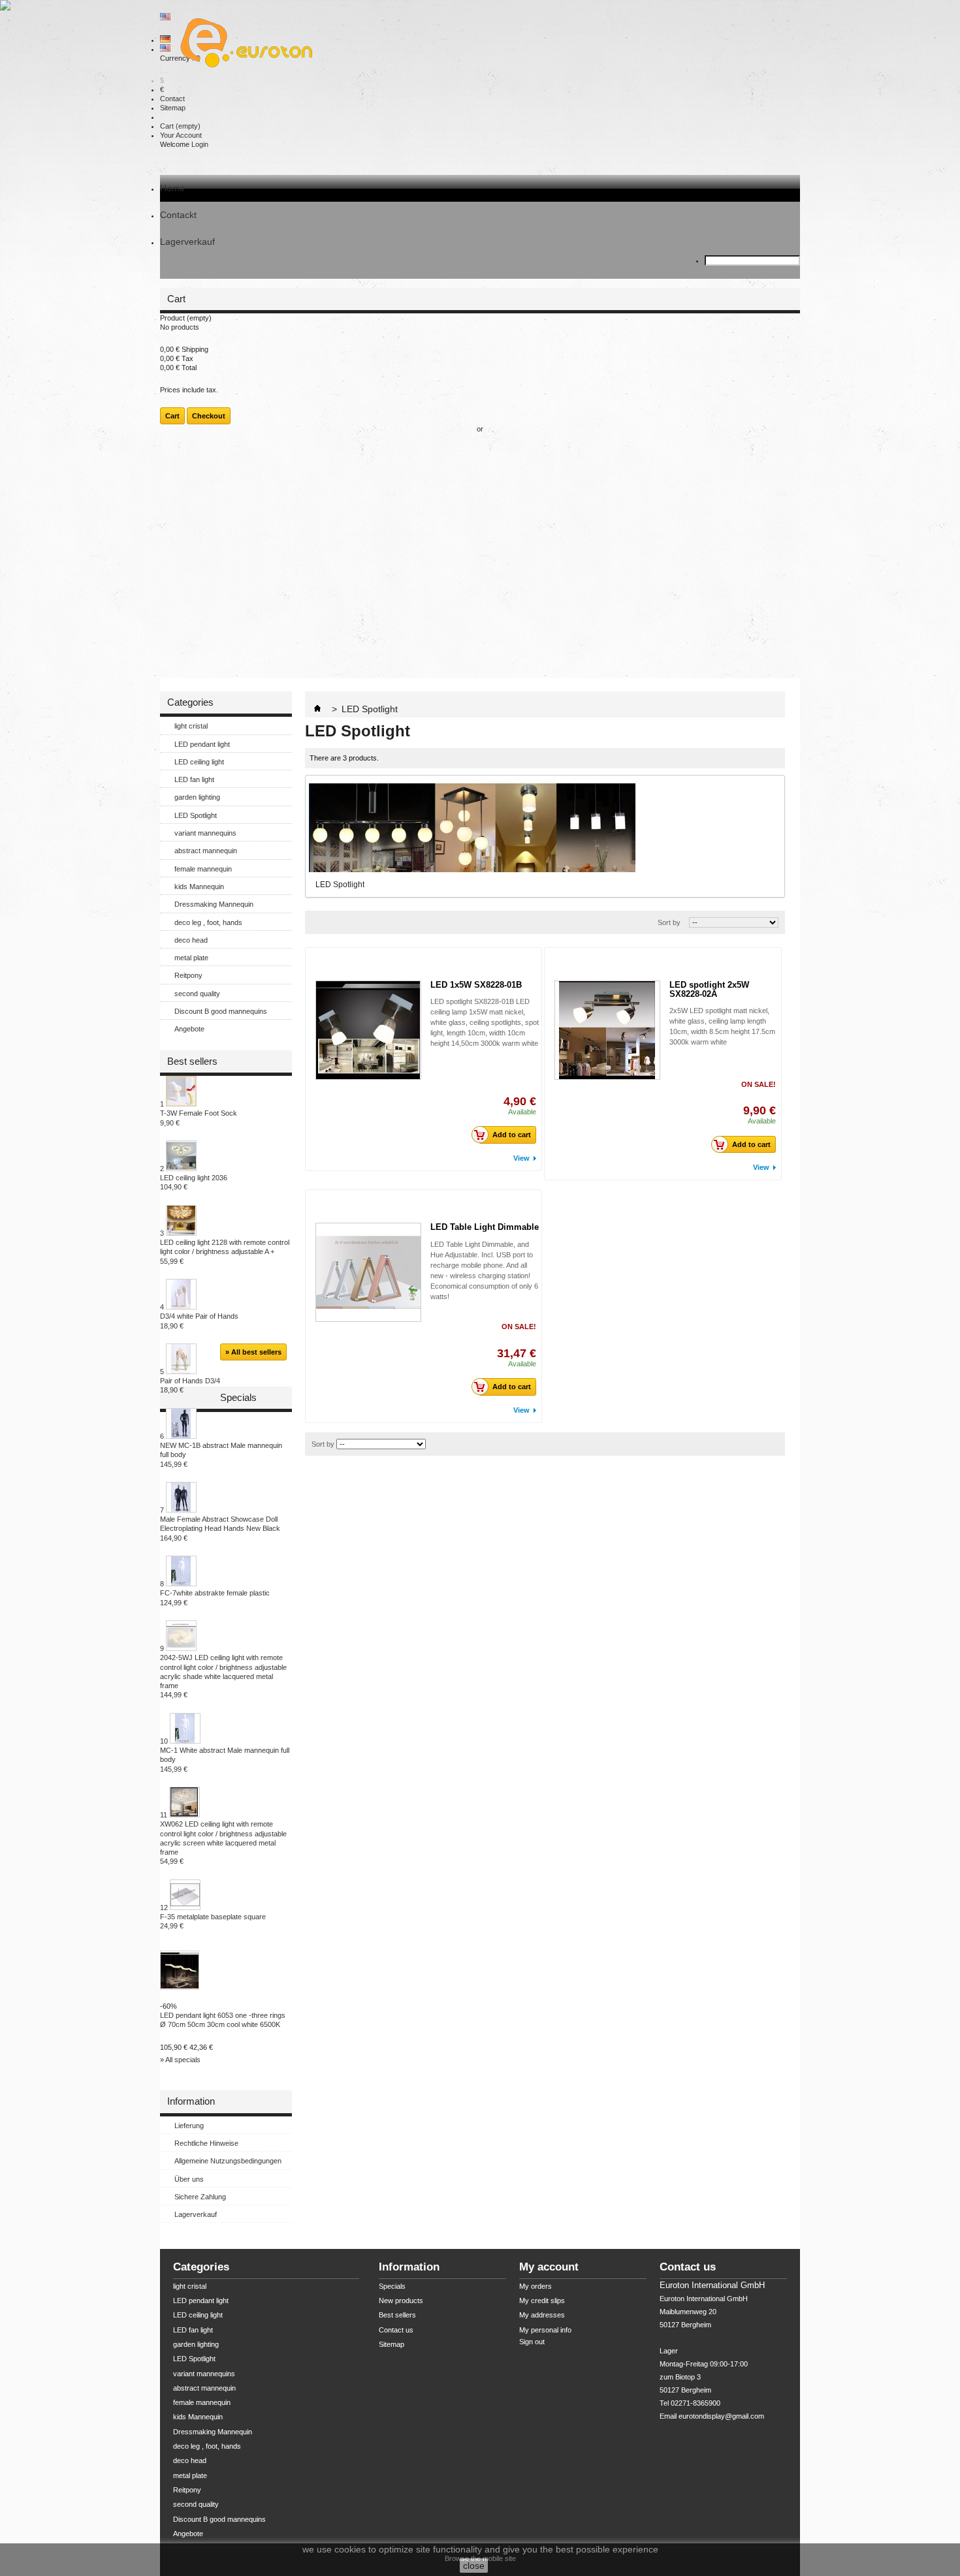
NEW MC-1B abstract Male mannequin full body (221, 1455)
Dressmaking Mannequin (214, 904)
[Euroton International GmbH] (242, 44)
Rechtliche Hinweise (206, 2143)
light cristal (191, 726)
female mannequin (203, 869)
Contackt (178, 215)
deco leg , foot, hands (208, 922)
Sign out (532, 2342)
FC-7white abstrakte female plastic (215, 1597)
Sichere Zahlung (200, 2197)
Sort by (669, 922)
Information (191, 2101)
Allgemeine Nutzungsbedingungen (228, 2161)
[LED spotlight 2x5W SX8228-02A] (607, 1030)
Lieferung (189, 2126)
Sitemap (173, 108)
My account (549, 2267)
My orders (536, 2286)
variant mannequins (205, 833)
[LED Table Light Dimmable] (368, 1272)
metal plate (191, 958)
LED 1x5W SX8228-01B (476, 985)
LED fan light (194, 779)
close (474, 2566)
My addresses (542, 2315)
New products (401, 2301)
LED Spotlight (196, 815)
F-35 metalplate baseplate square (213, 1921)
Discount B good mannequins (221, 1011)
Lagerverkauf (187, 242)
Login (200, 144)
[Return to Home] (317, 709)
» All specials (180, 2060)
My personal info (545, 2330)
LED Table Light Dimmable (485, 1227)
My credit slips (542, 2301)
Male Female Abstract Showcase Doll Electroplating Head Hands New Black (220, 1529)
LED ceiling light (199, 762)
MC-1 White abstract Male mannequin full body (225, 1760)
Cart (180, 126)
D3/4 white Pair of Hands (199, 1321)
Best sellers (192, 1061)
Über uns (189, 2179)
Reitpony (188, 975)
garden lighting (197, 797)
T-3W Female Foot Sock (199, 1118)
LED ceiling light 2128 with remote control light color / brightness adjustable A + (225, 1252)
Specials (238, 1397)
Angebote (189, 1029)
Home (172, 188)
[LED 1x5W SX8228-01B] (368, 1030)
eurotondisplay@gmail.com (721, 2416)
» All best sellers (253, 1352)
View (521, 1158)
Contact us (396, 2330)
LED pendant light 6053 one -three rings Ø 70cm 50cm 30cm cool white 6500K (223, 2020)
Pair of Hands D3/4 (190, 1385)
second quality (197, 994)
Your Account (181, 135)
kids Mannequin (199, 887)
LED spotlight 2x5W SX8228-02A (709, 989)
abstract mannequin (206, 851)
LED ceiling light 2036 (194, 1182)
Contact (172, 99)
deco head (191, 940)
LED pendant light (202, 744)
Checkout (209, 416)
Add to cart (512, 1135)
